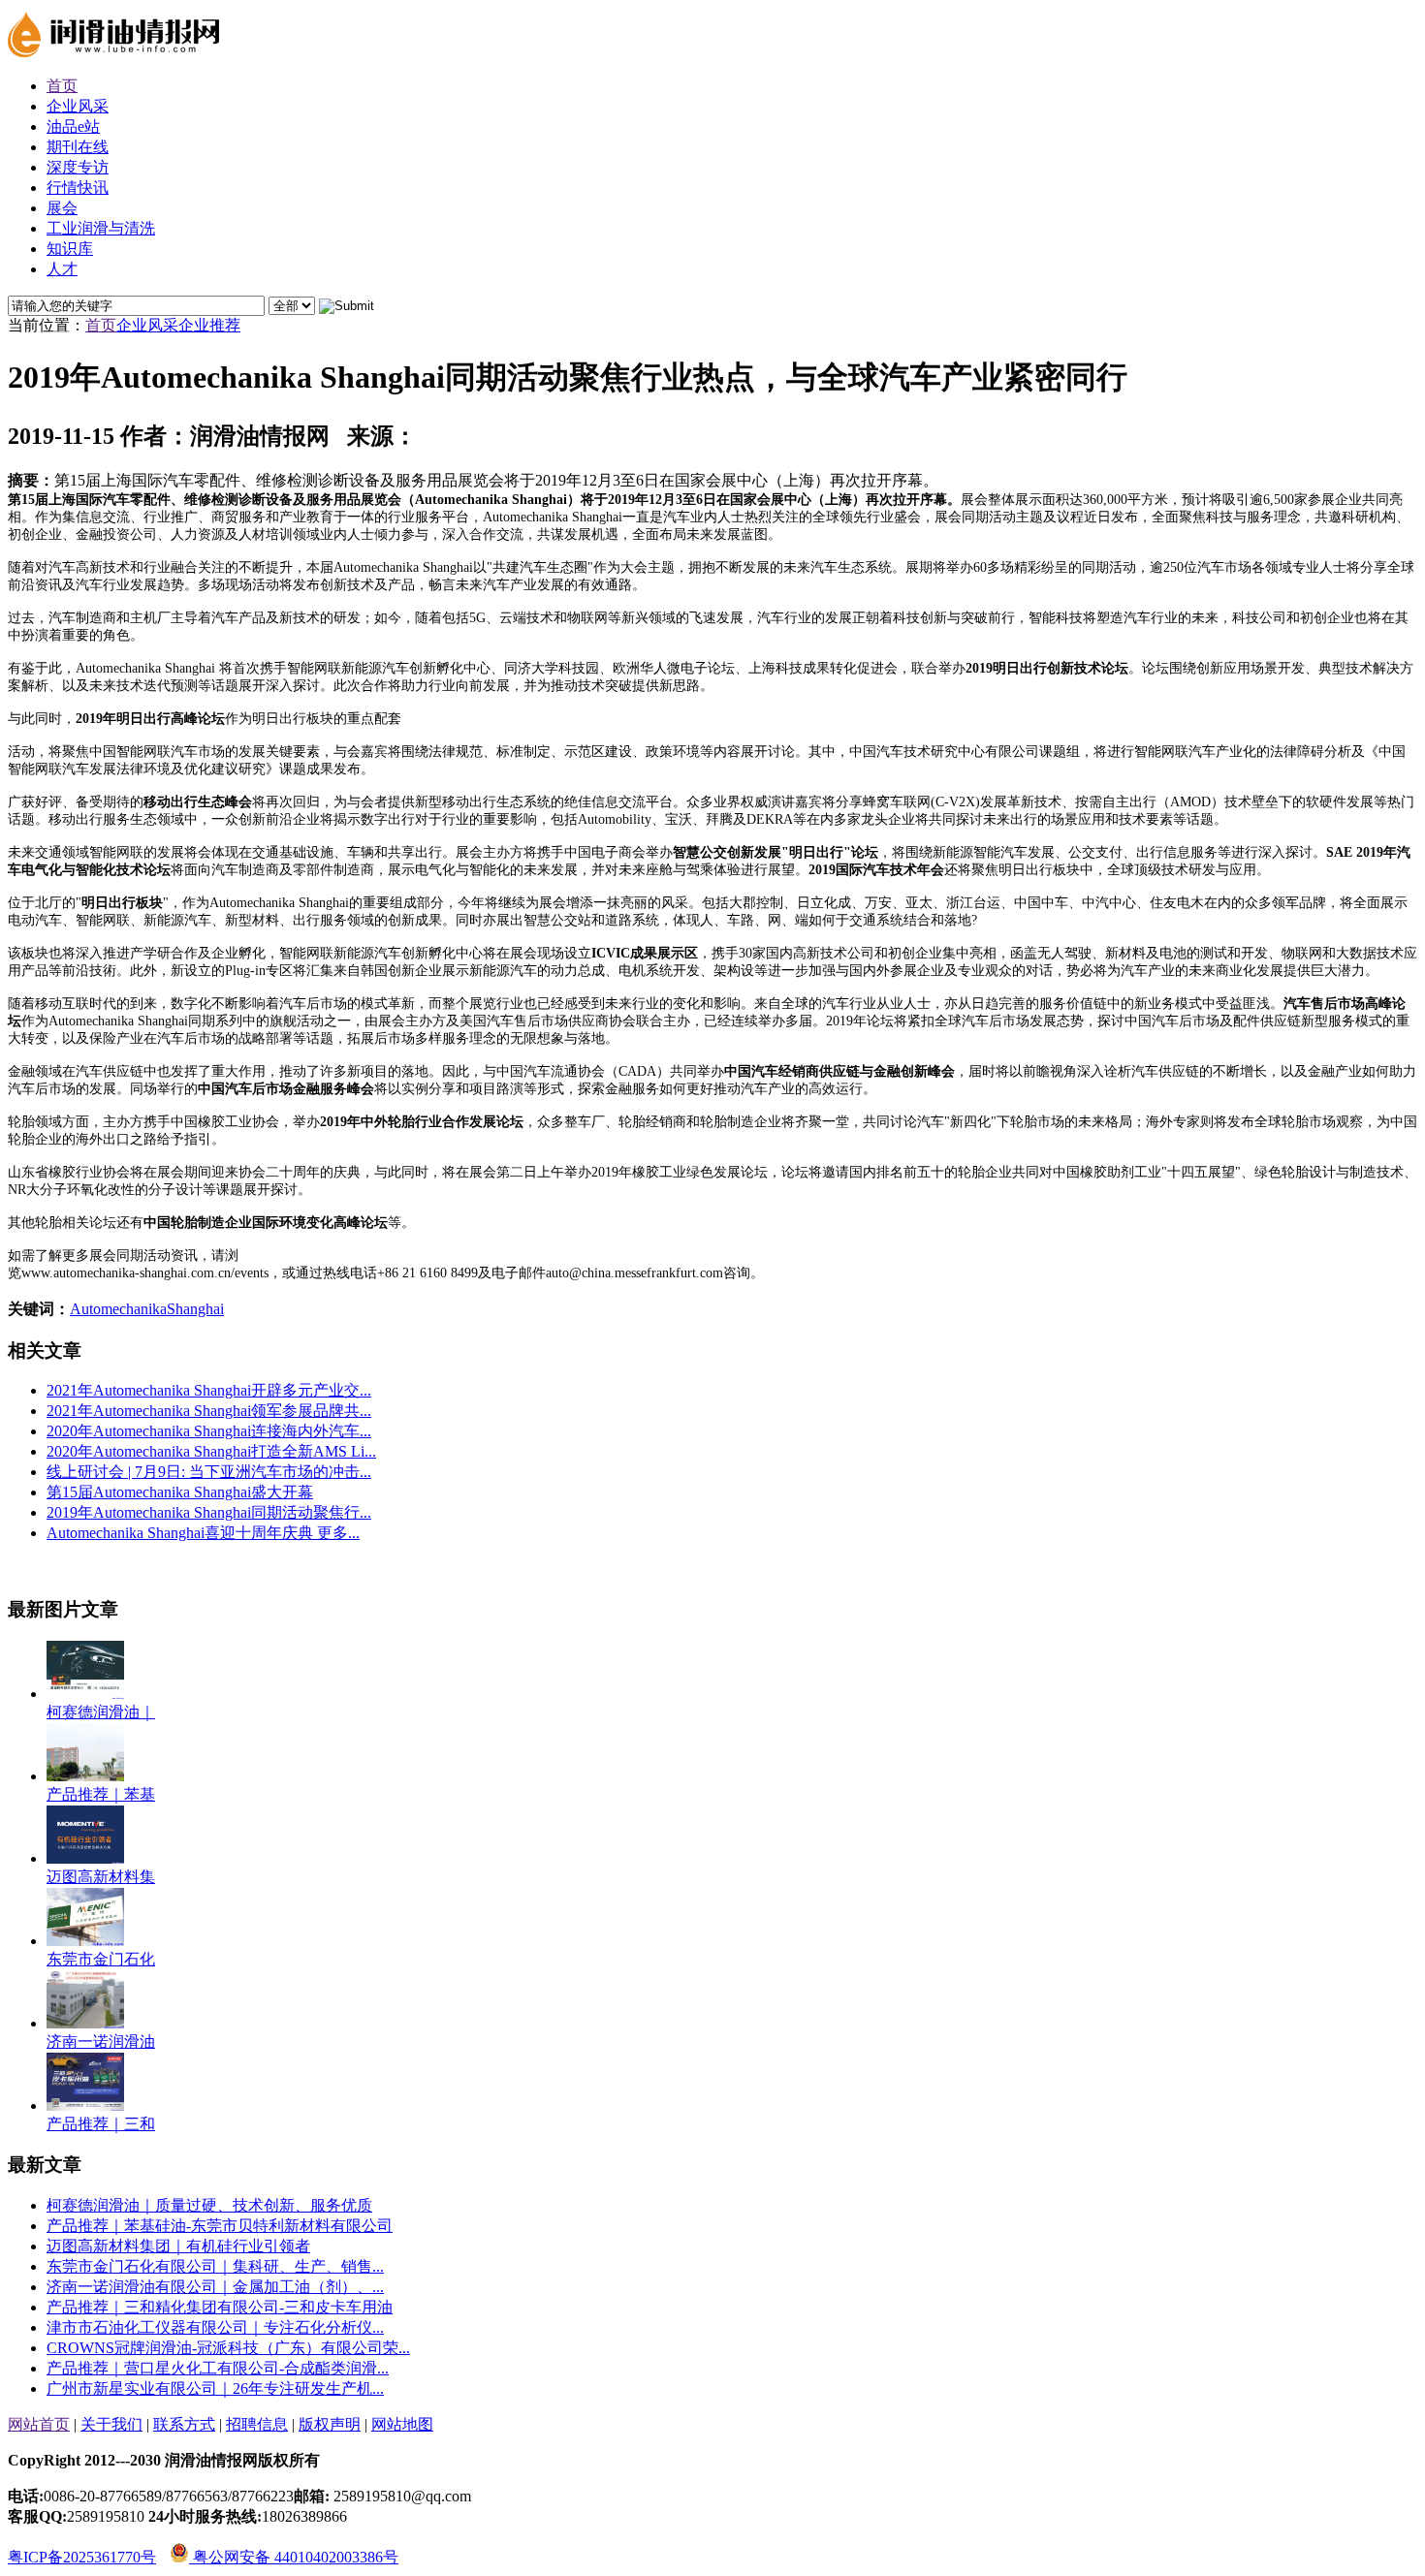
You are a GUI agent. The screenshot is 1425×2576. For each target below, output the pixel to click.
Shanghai (195, 1309)
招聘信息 (257, 2424)
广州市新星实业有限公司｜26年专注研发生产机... (215, 2388)
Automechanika (118, 1309)
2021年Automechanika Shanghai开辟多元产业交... (209, 1390)
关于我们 (111, 2424)
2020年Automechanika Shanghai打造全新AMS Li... (211, 1451)
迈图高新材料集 (101, 1877)
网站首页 (39, 2424)
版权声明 (330, 2424)
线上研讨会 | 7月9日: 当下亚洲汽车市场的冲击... (209, 1472)
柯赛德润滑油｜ (101, 1712)
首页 (101, 325)
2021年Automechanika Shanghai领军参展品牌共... (209, 1411)
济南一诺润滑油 (101, 2042)
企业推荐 (209, 325)
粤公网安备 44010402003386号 (294, 2557)
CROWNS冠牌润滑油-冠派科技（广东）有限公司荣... (228, 2348)
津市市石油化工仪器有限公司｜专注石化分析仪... (215, 2327)
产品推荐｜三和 (101, 2124)
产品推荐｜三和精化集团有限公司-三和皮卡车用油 (220, 2307)
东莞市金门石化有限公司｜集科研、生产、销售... (215, 2266)
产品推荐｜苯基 (101, 1794)
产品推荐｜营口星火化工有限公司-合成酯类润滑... (218, 2368)
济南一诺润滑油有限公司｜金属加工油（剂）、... (215, 2287)
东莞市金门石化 (101, 1959)
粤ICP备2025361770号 (82, 2557)
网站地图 (402, 2424)
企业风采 (147, 325)
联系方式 (184, 2424)
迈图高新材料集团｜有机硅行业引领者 (178, 2246)
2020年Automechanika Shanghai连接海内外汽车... (209, 1431)
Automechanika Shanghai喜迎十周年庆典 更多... (203, 1533)
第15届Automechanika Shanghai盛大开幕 (180, 1492)
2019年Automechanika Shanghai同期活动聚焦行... (209, 1512)
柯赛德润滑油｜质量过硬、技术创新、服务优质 (209, 2205)
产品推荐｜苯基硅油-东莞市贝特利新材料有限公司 (220, 2226)
